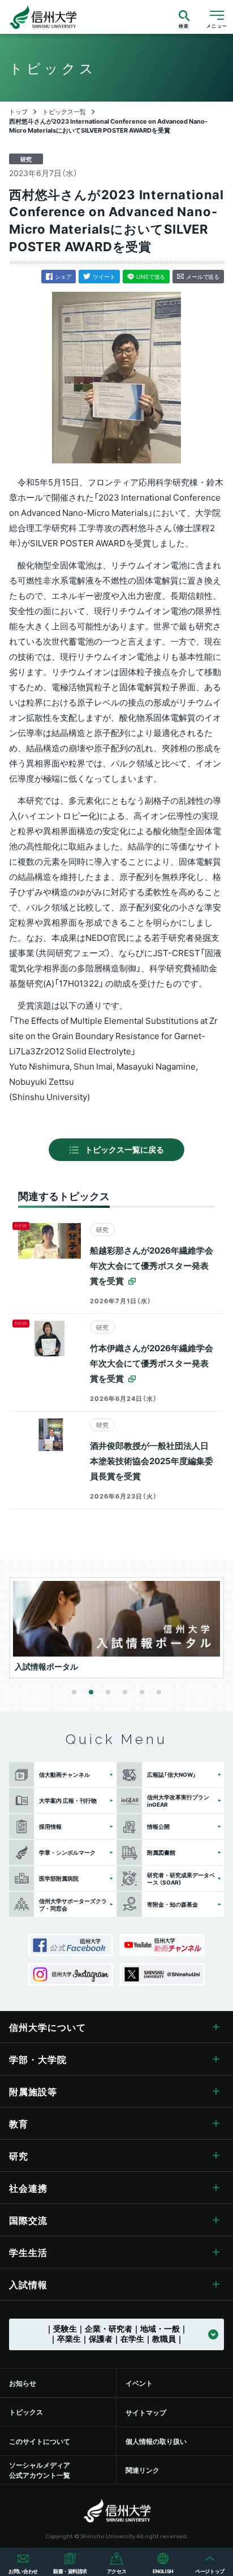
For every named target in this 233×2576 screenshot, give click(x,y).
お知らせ (23, 2383)
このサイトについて (40, 2441)
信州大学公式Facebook (71, 1945)
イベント (139, 2383)
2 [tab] (91, 1692)
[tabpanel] (117, 1628)
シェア (63, 276)
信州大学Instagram (71, 1974)
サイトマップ (146, 2412)
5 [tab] (142, 1692)
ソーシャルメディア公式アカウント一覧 (40, 2470)
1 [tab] (74, 1692)
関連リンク (143, 2470)
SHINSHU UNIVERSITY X (162, 1974)
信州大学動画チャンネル (162, 1945)
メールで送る (203, 276)
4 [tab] (125, 1692)
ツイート (104, 276)
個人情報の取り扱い (156, 2441)
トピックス (26, 2412)
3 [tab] (108, 1692)
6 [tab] (159, 1692)
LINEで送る (151, 276)
